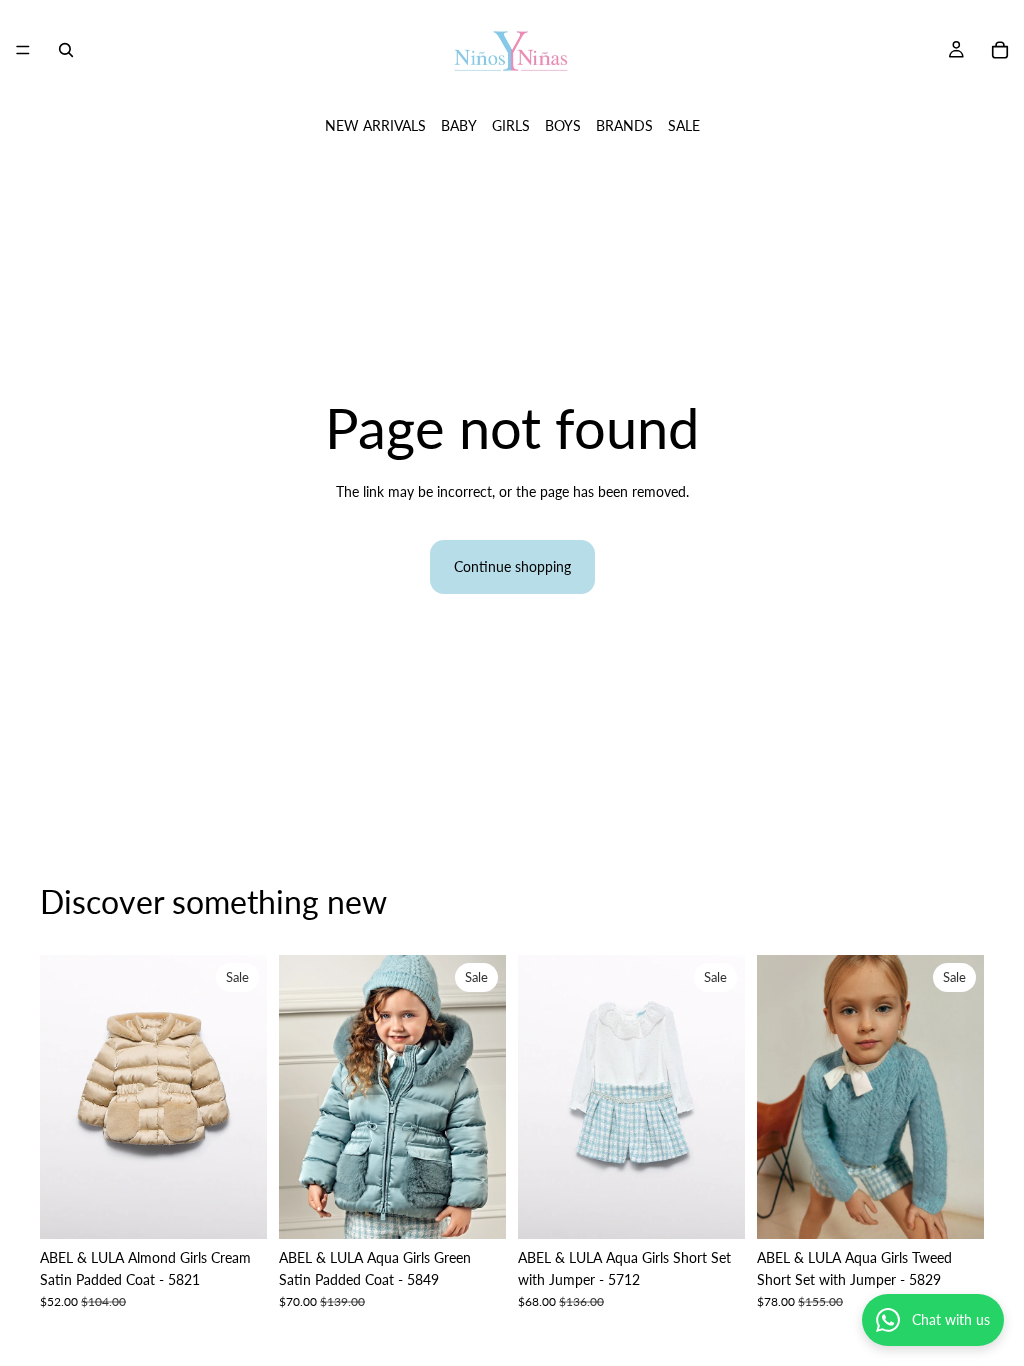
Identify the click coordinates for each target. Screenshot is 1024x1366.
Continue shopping (512, 566)
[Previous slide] (62, 1097)
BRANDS (624, 125)
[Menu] (23, 50)
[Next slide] (245, 1097)
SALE (684, 125)
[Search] (66, 50)
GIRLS (511, 125)
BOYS (563, 125)
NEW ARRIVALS (375, 125)
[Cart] (1000, 50)
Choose (253, 1207)
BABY (459, 125)
